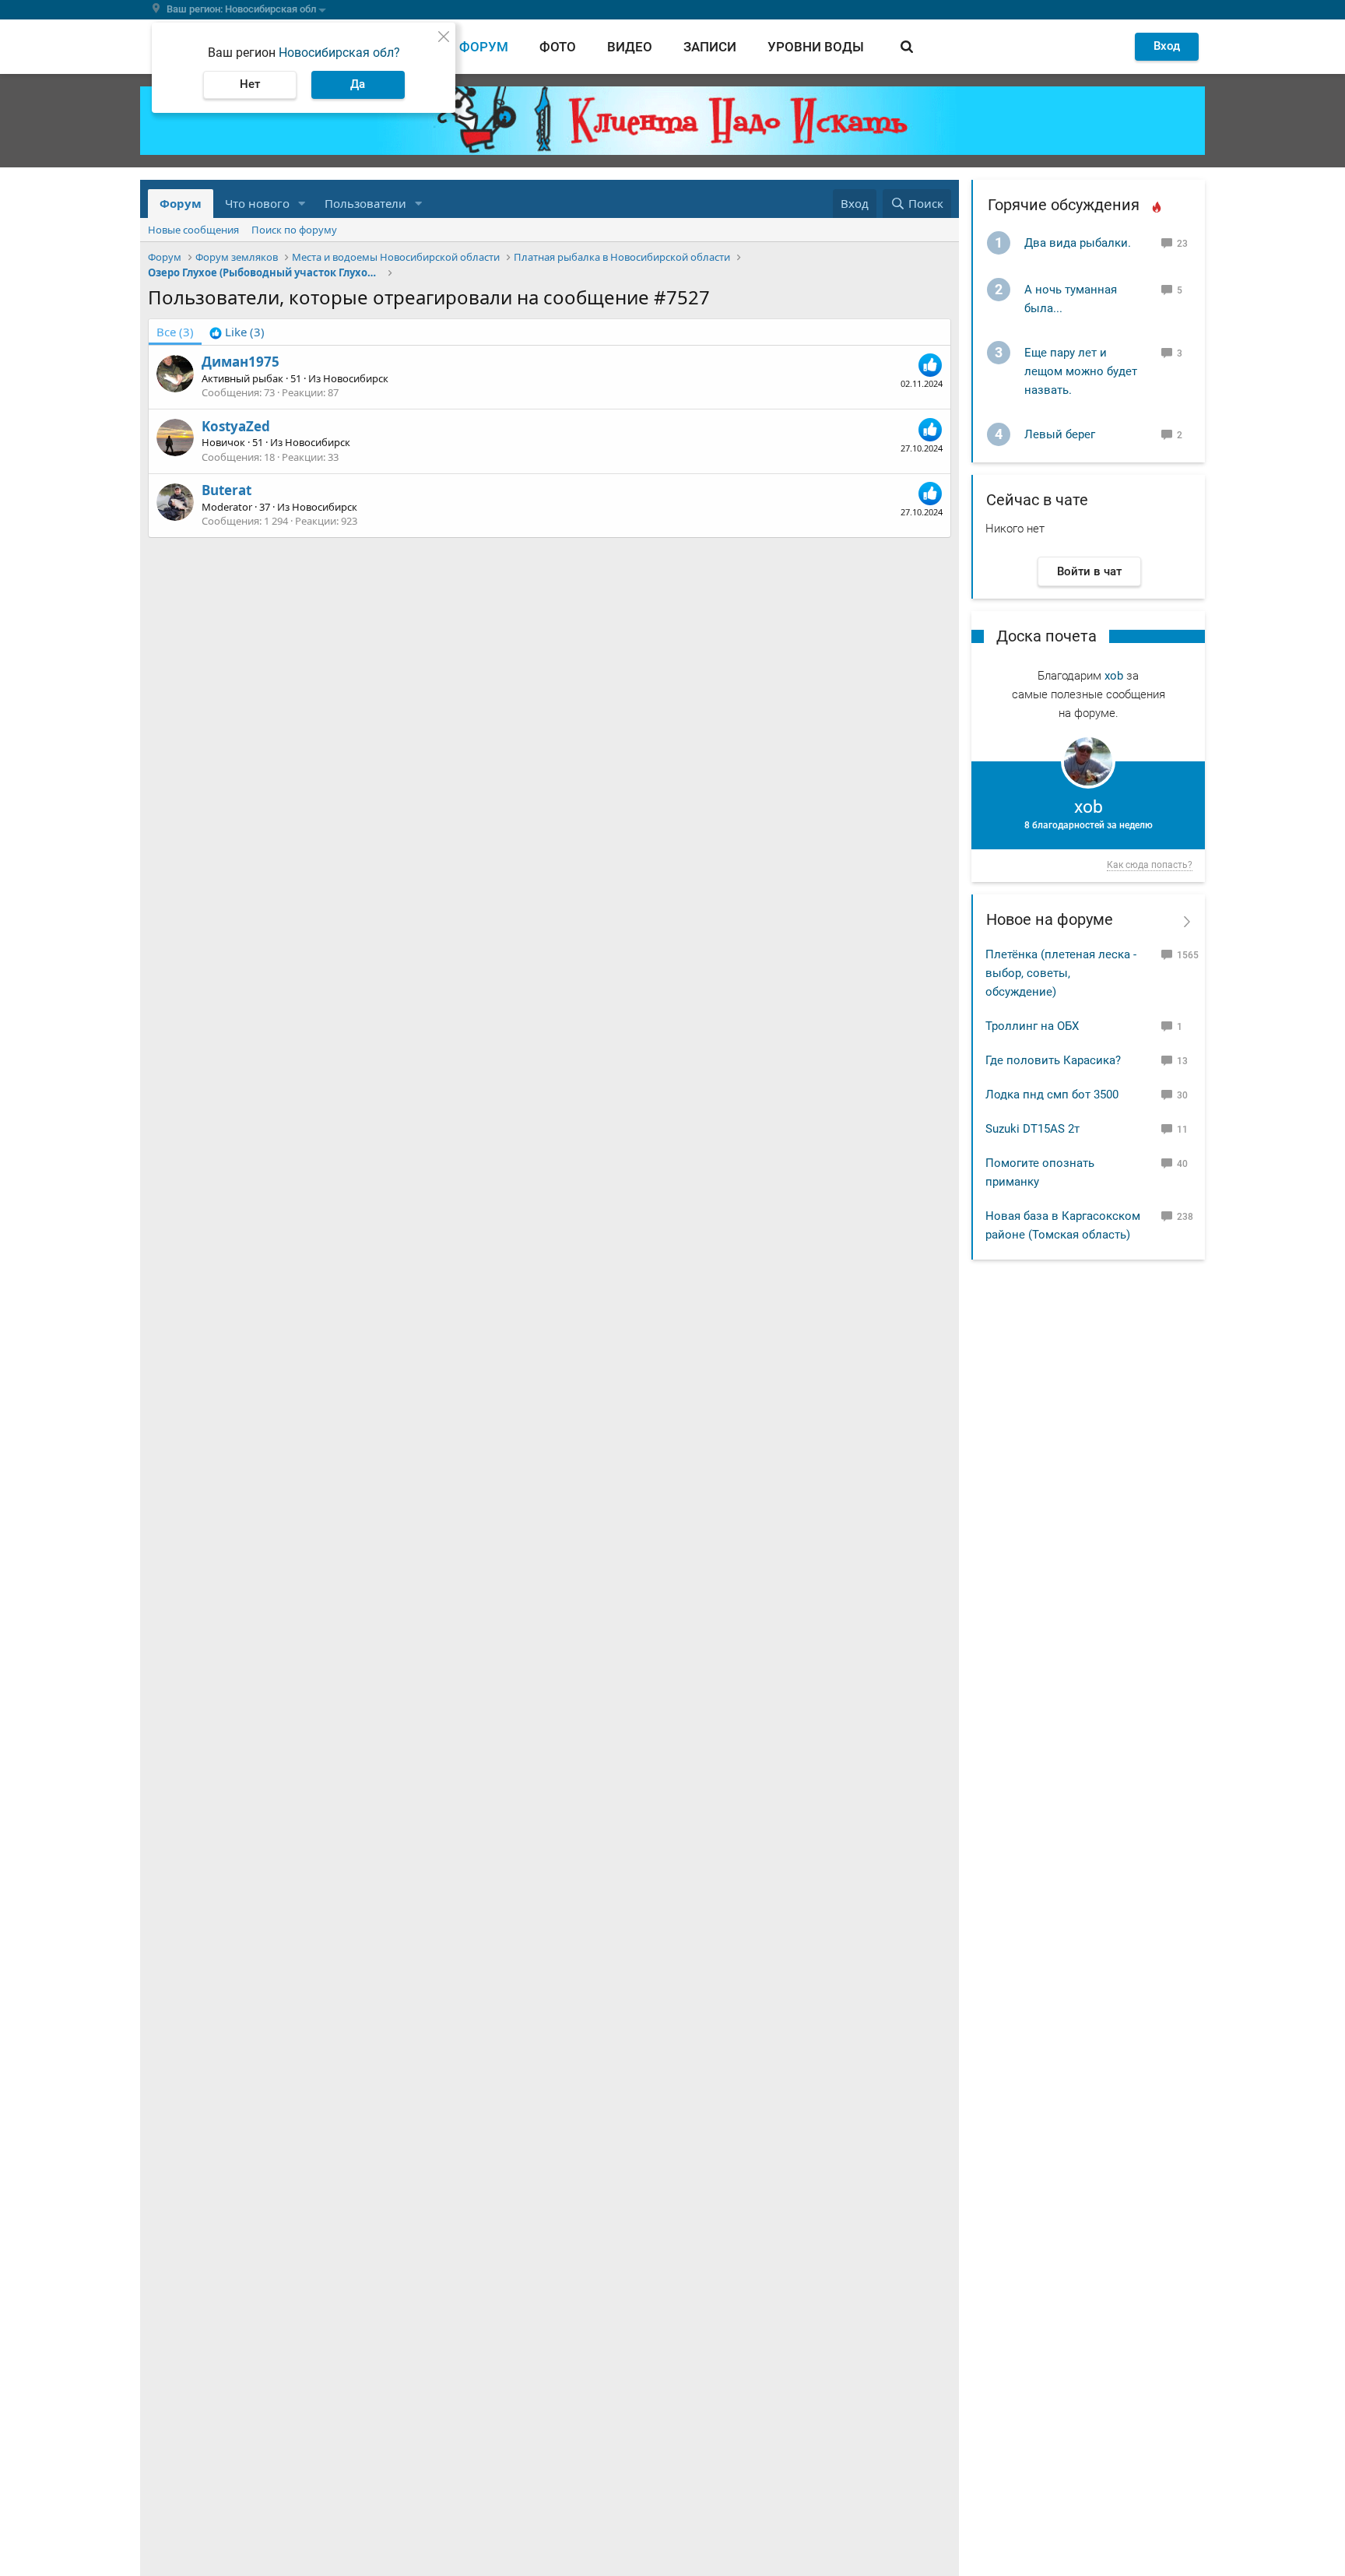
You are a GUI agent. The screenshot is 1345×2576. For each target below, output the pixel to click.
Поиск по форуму (294, 230)
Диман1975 (241, 362)
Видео (630, 47)
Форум (484, 47)
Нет (250, 84)
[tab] (237, 332)
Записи (710, 47)
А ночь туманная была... (1071, 299)
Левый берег (1060, 434)
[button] (302, 204)
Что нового (257, 203)
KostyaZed (236, 426)
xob (1114, 676)
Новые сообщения (193, 230)
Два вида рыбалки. (1078, 243)
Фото (558, 47)
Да (358, 84)
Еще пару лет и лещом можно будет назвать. (1081, 371)
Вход (1167, 46)
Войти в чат (1089, 571)
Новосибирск (356, 378)
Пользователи (365, 203)
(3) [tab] (175, 332)
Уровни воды (816, 47)
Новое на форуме (1050, 919)
